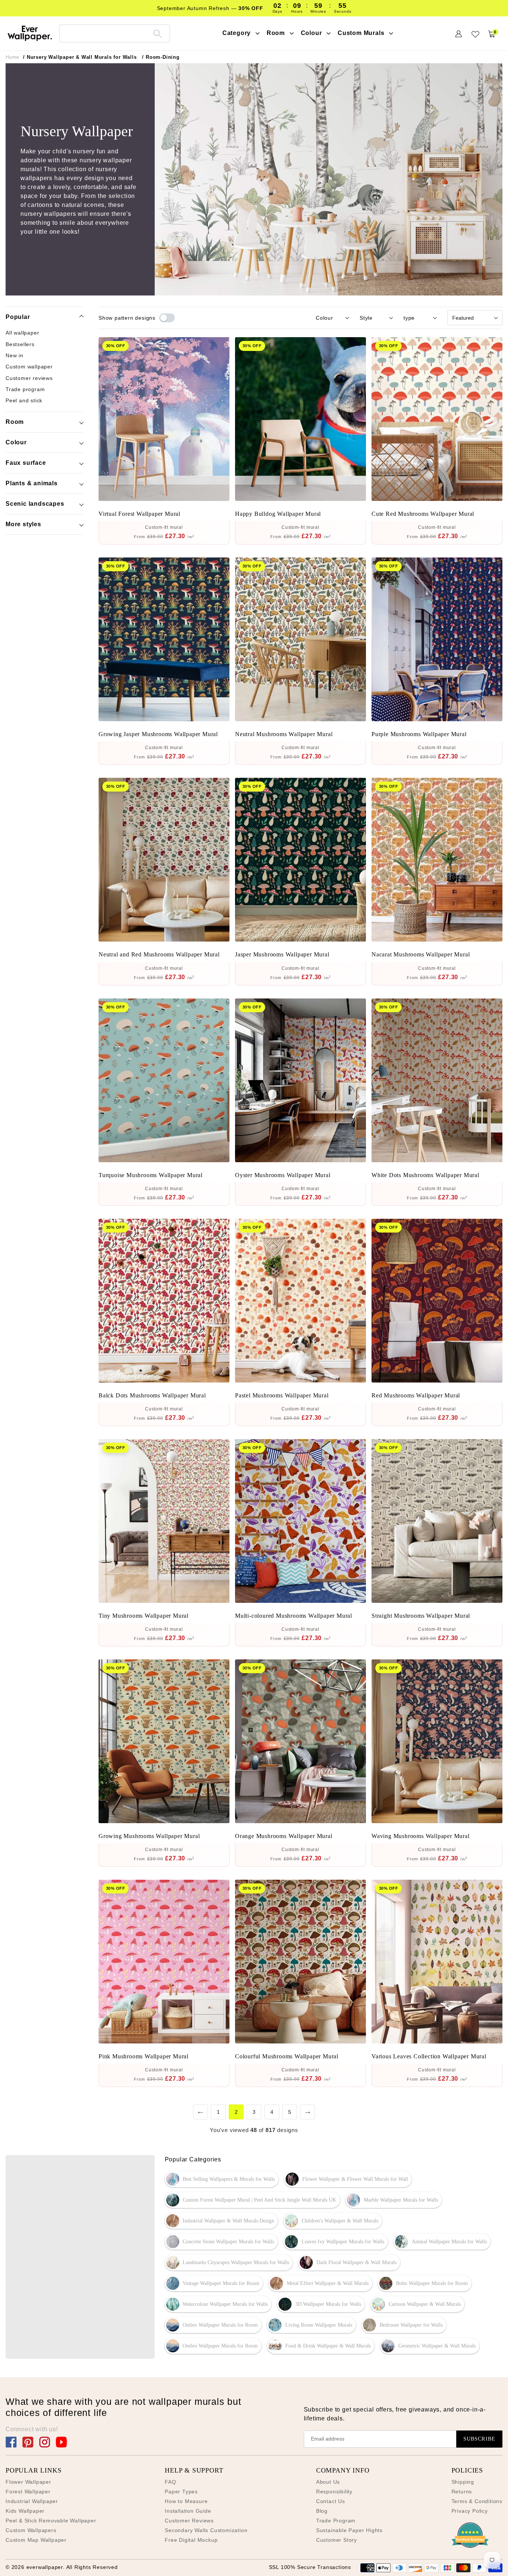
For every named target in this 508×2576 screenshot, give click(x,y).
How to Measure (186, 2501)
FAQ (170, 2482)
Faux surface (26, 463)
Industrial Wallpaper (32, 2501)
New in (15, 355)
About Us (328, 2482)
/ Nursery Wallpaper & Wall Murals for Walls (80, 57)
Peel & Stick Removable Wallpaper (51, 2521)
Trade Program (336, 2521)
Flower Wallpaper (28, 2482)
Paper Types (181, 2492)
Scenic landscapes (35, 504)
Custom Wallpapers (31, 2530)
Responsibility (334, 2492)
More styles (23, 524)
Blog (322, 2511)
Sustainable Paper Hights (349, 2530)
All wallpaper (22, 333)
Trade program (25, 389)
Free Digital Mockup (191, 2540)
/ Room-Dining (161, 57)
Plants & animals (32, 483)
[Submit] (157, 33)
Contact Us (331, 2501)
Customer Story (337, 2540)
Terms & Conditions (477, 2501)
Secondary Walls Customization (206, 2530)
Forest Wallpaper (28, 2492)
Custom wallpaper (29, 367)
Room (15, 422)
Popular (18, 317)
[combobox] (115, 33)
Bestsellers (20, 344)
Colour (16, 442)
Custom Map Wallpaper (36, 2540)
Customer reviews (29, 378)
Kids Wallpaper (25, 2511)
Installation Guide (188, 2511)
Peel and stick (24, 400)
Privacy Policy (470, 2511)
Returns (462, 2492)
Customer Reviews (189, 2521)
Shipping (463, 2482)
